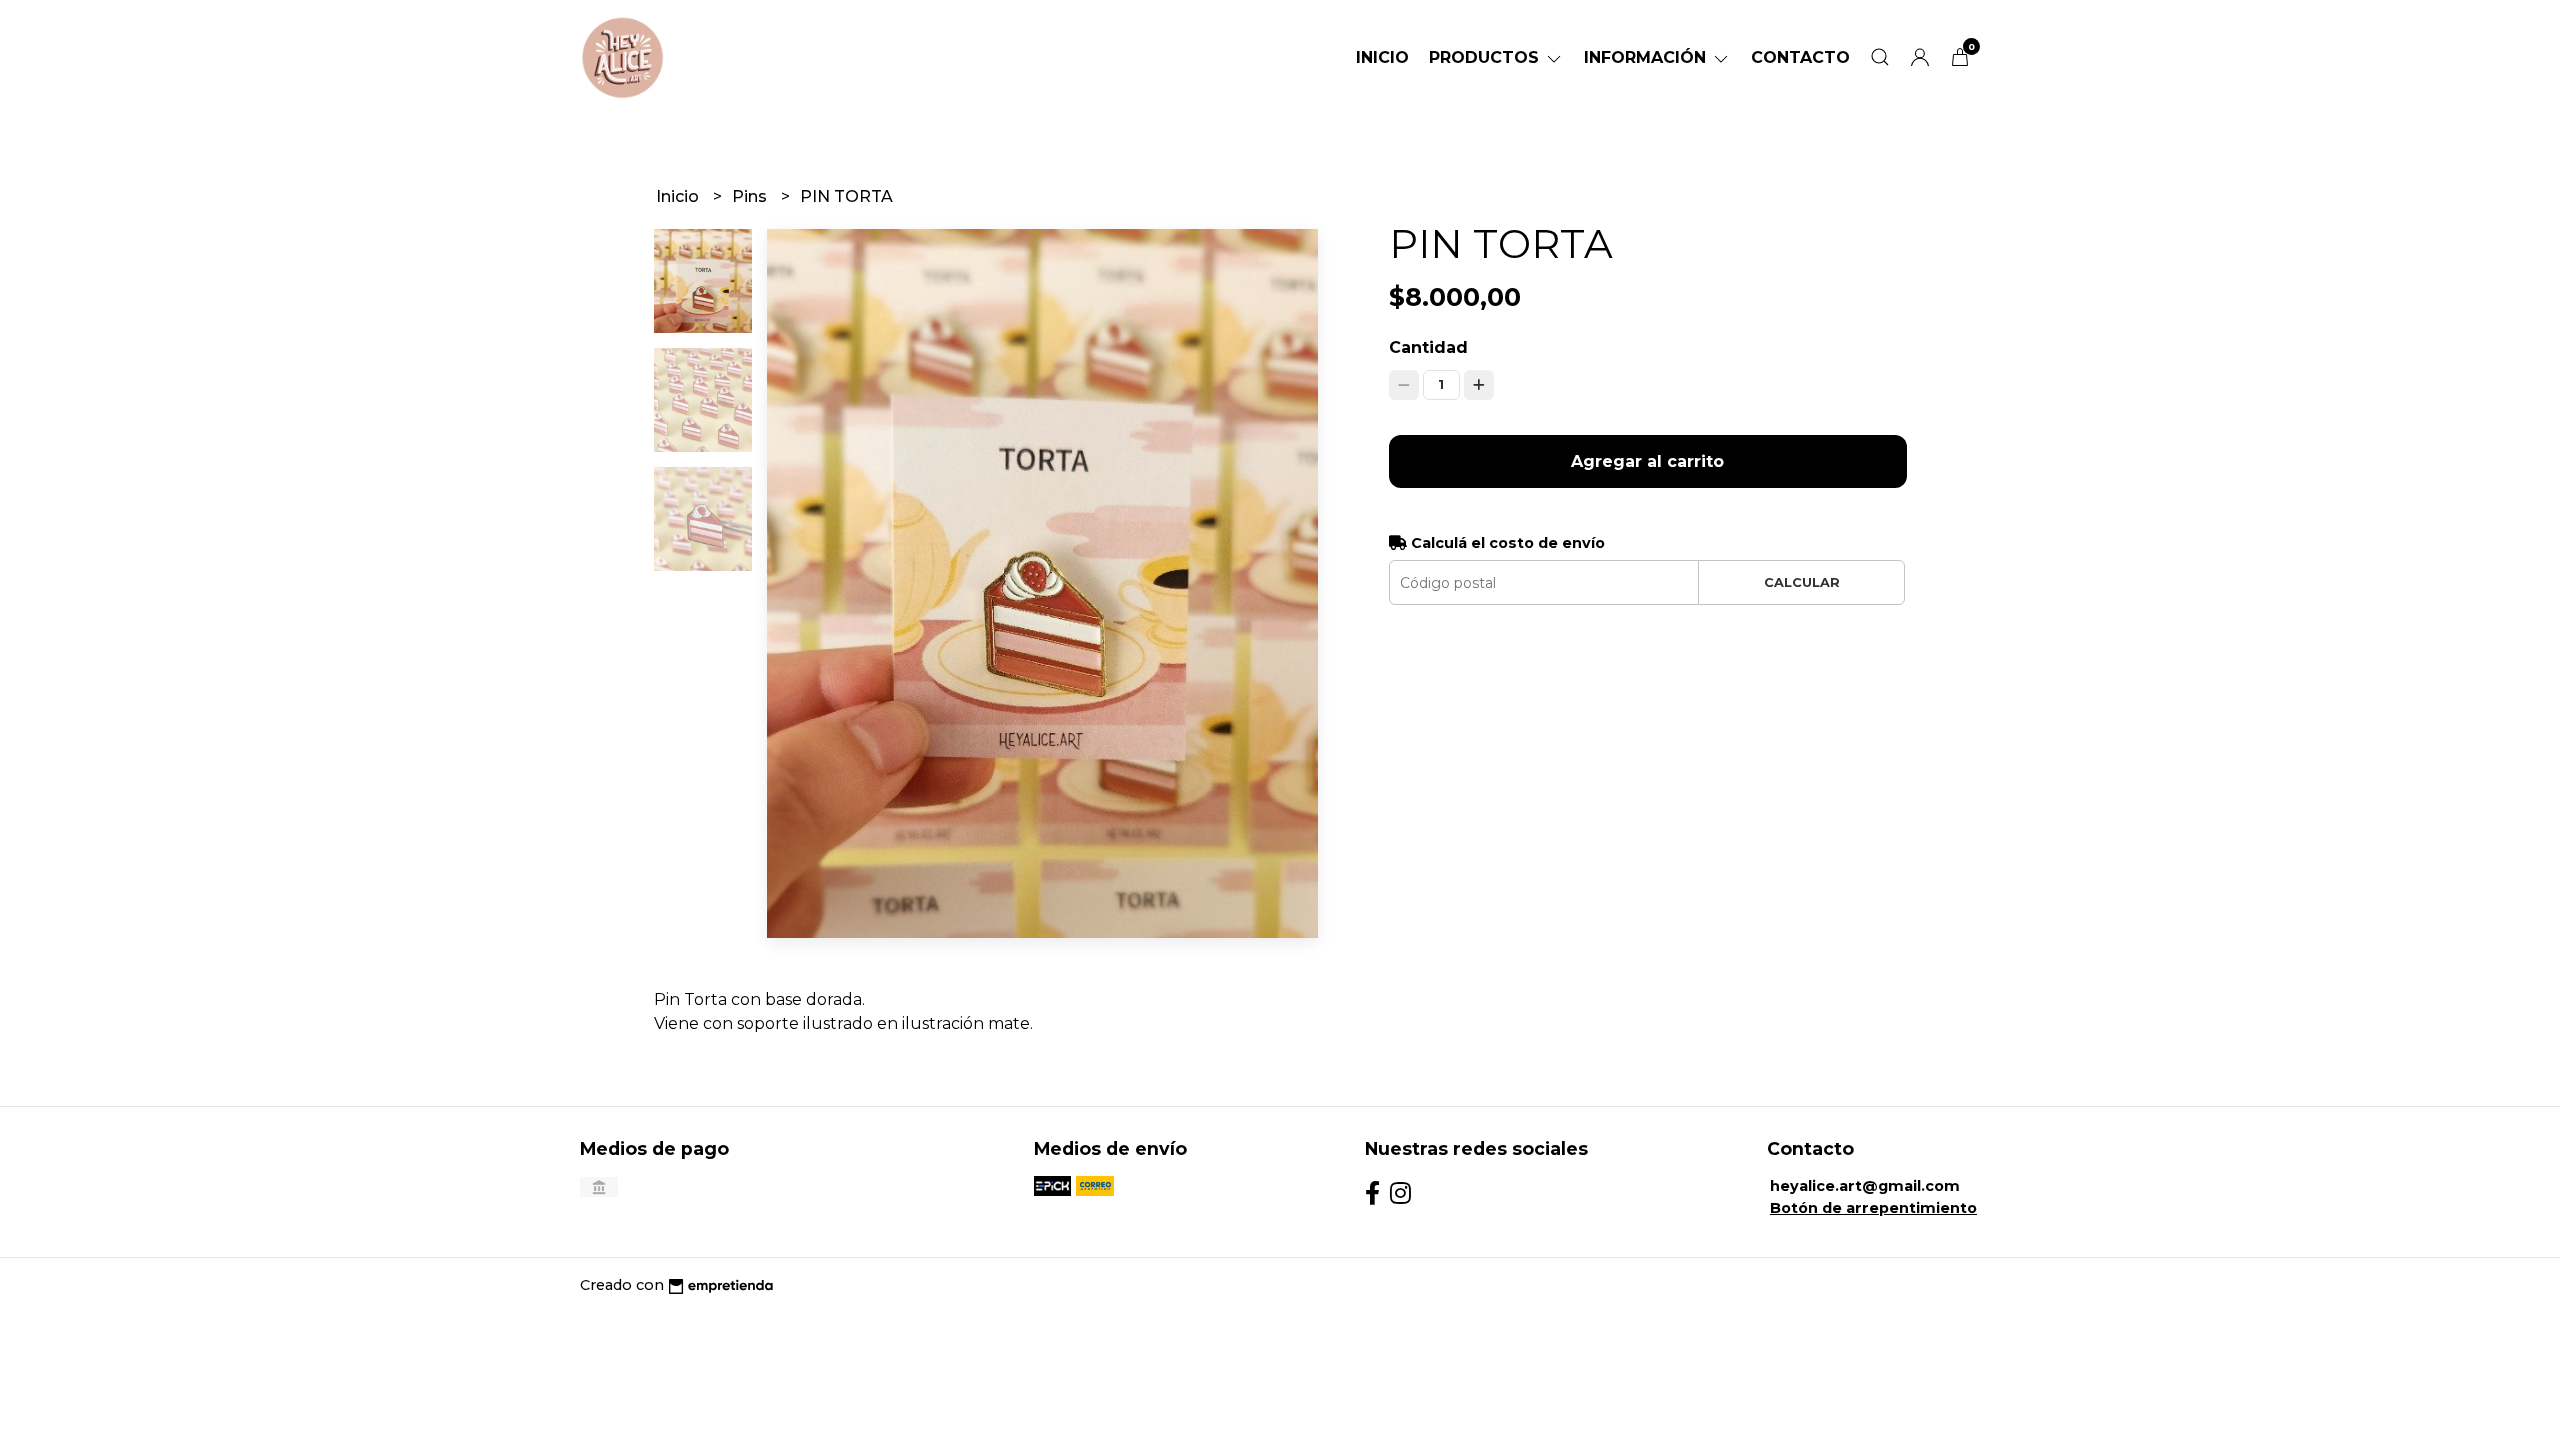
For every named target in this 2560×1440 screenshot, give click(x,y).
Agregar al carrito (1647, 461)
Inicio (1382, 57)
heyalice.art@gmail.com (1865, 1186)
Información (1647, 57)
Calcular (1802, 582)
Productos (1486, 57)
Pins (751, 196)
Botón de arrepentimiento (1873, 1208)
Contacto (1800, 57)
